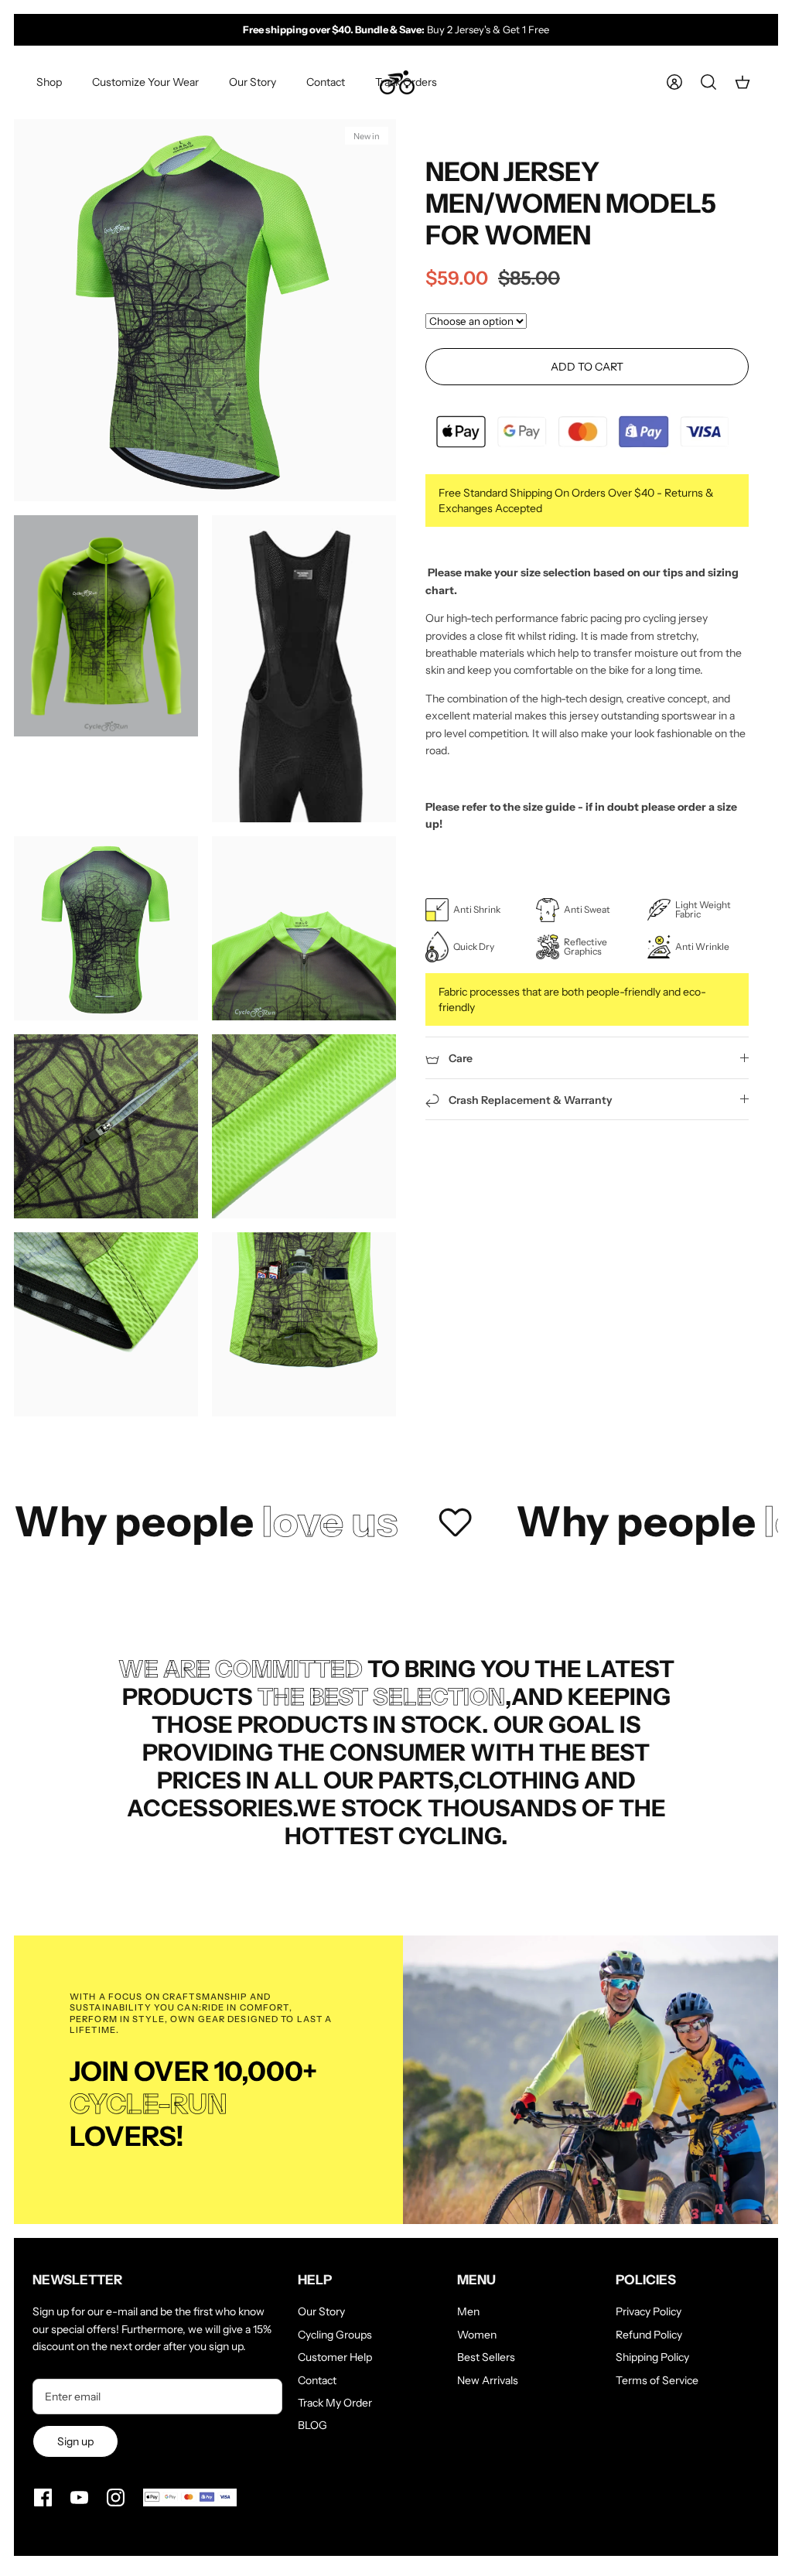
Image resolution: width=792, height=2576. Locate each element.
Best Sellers (486, 2357)
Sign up (75, 2441)
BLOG (312, 2425)
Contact (326, 82)
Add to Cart (587, 367)
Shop (49, 82)
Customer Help (335, 2357)
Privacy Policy (649, 2311)
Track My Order (335, 2403)
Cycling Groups (335, 2335)
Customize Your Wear (145, 82)
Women (477, 2335)
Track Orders (406, 82)
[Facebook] (43, 2497)
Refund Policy (649, 2335)
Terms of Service (657, 2380)
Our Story (253, 82)
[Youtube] (79, 2497)
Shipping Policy (652, 2357)
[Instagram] (116, 2497)
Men (468, 2311)
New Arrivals (488, 2380)
